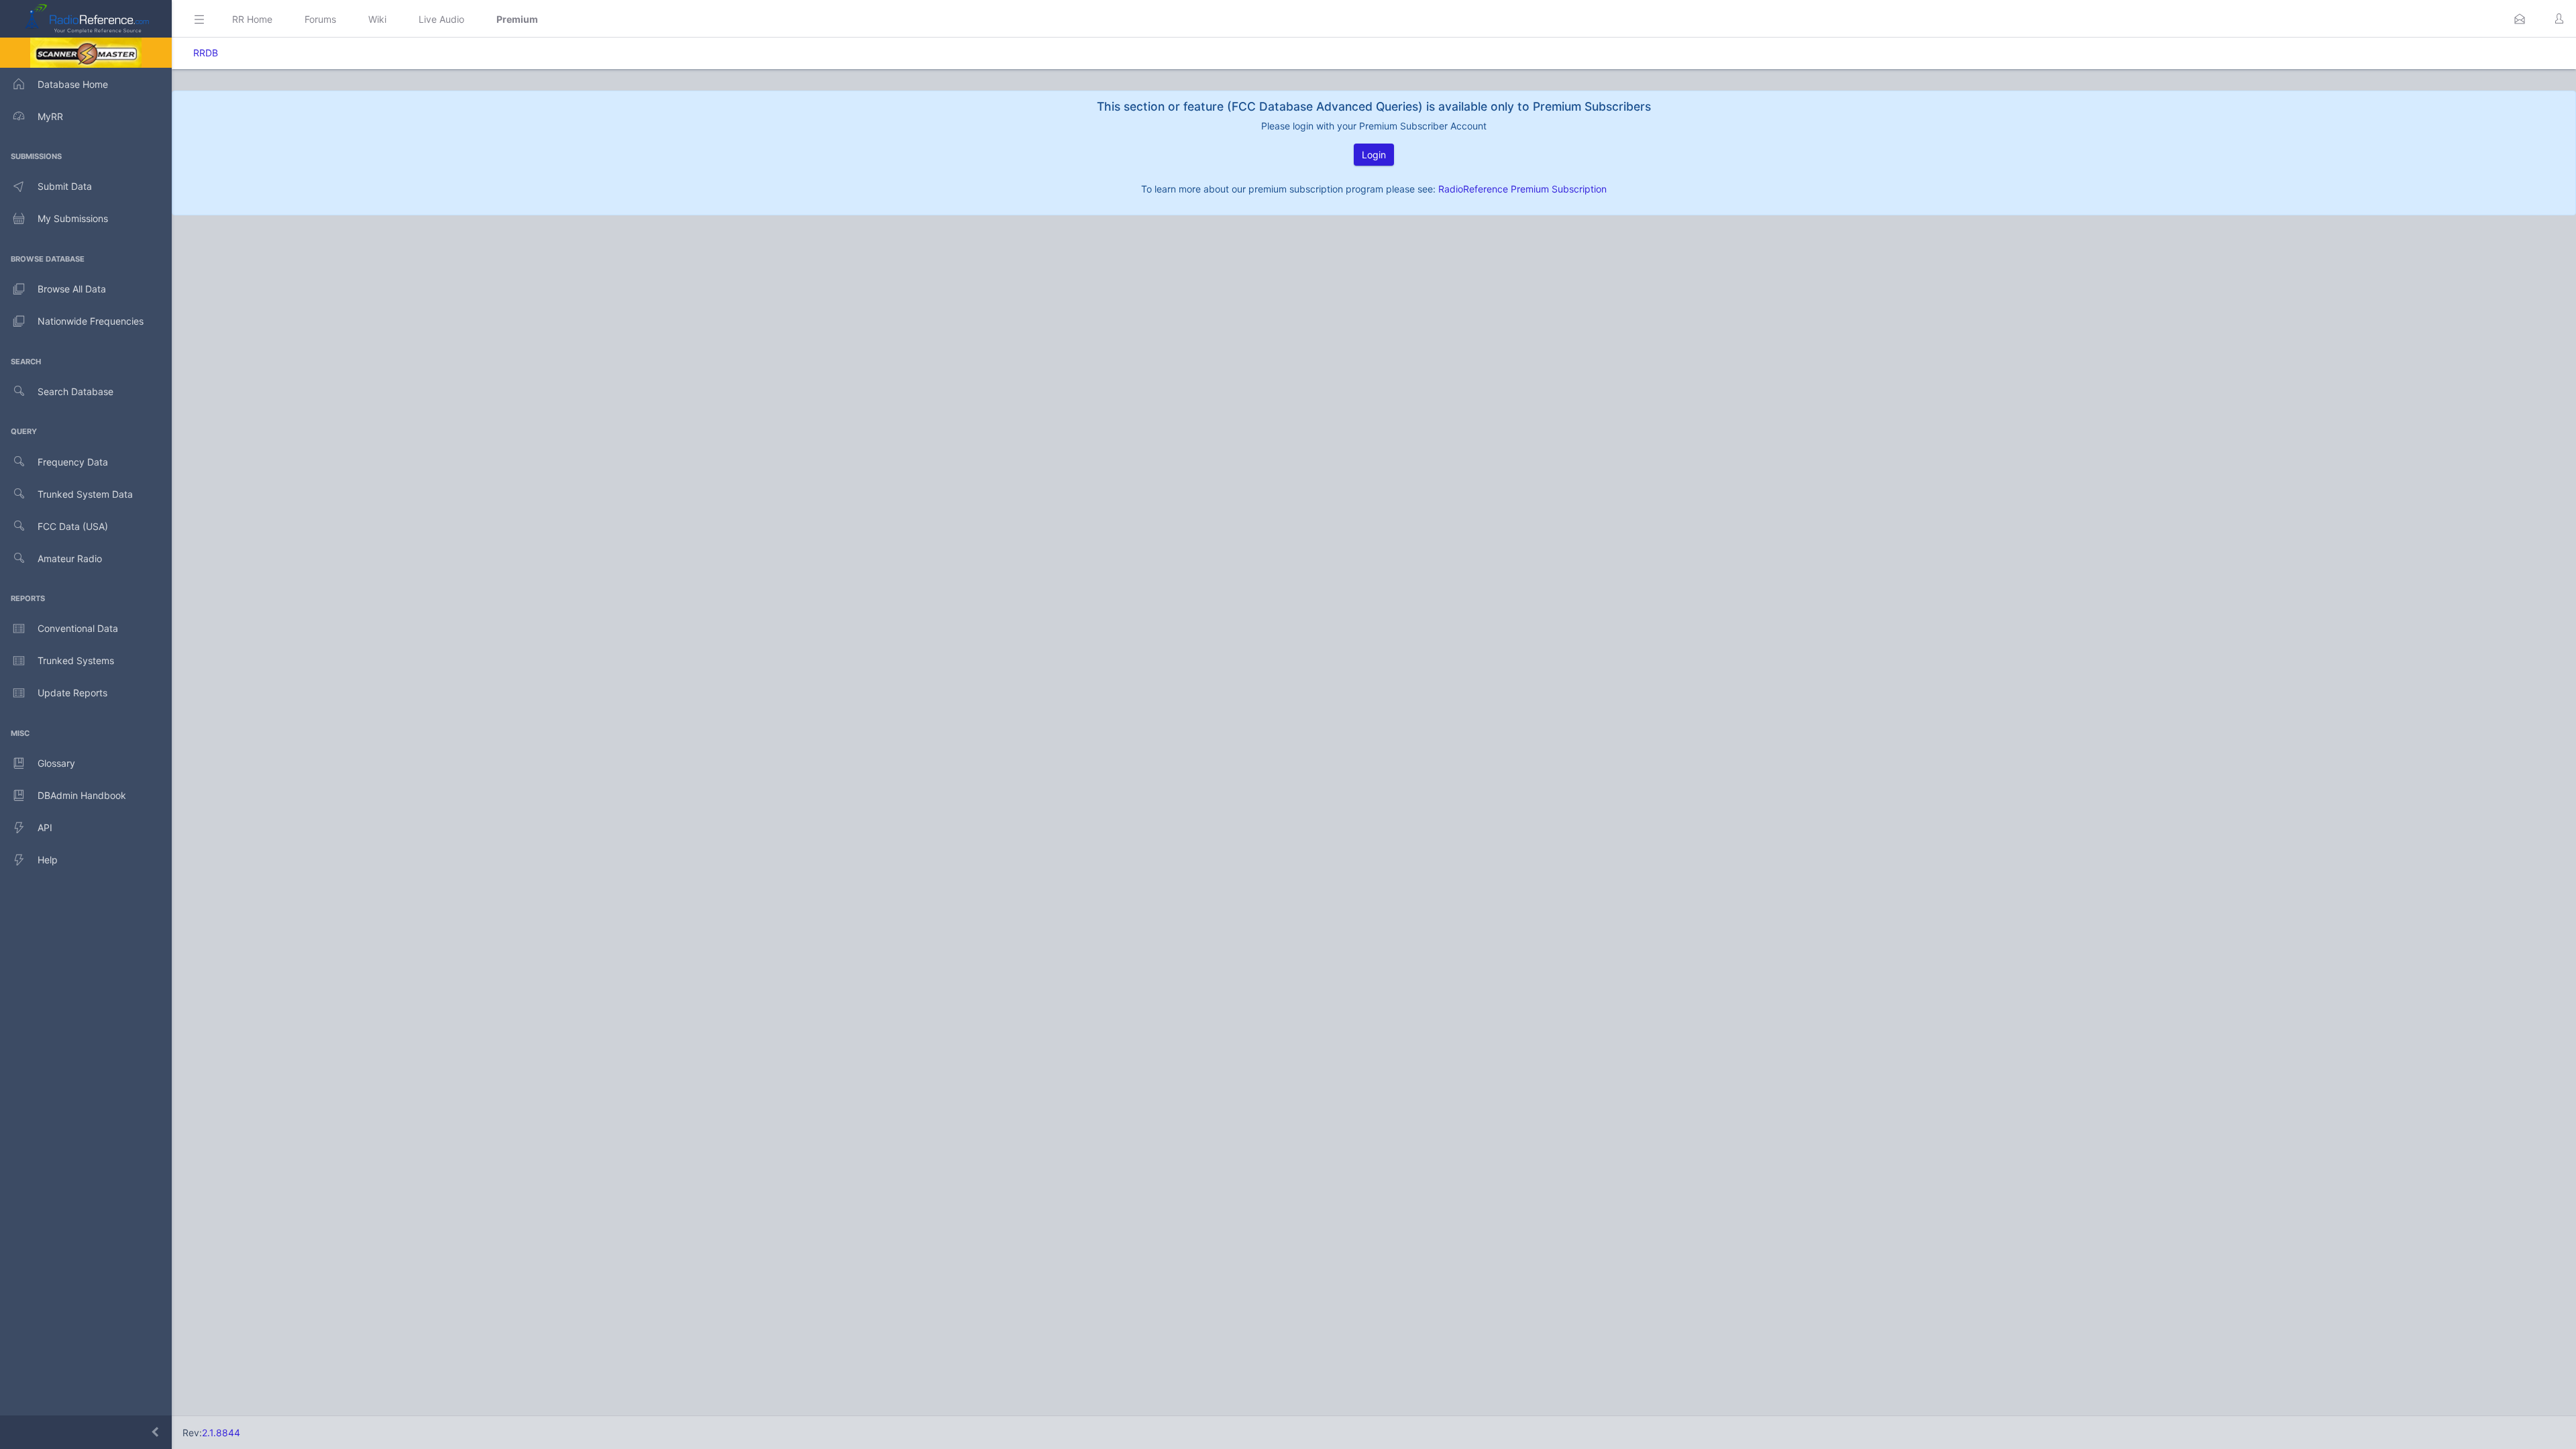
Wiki (377, 19)
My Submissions (73, 218)
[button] (2520, 19)
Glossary (56, 763)
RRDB (206, 53)
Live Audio (441, 19)
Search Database (75, 391)
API (45, 827)
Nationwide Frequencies (91, 321)
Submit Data (65, 186)
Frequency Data (73, 462)
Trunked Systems (76, 660)
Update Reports (72, 693)
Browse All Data (72, 289)
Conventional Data (78, 628)
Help (48, 860)
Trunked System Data (85, 494)
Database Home (73, 84)
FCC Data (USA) (73, 526)
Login (1374, 155)
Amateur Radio (70, 558)
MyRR (50, 116)
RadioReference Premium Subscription (1522, 189)
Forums (320, 19)
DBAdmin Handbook (82, 795)
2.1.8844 (221, 1433)
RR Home (252, 19)
